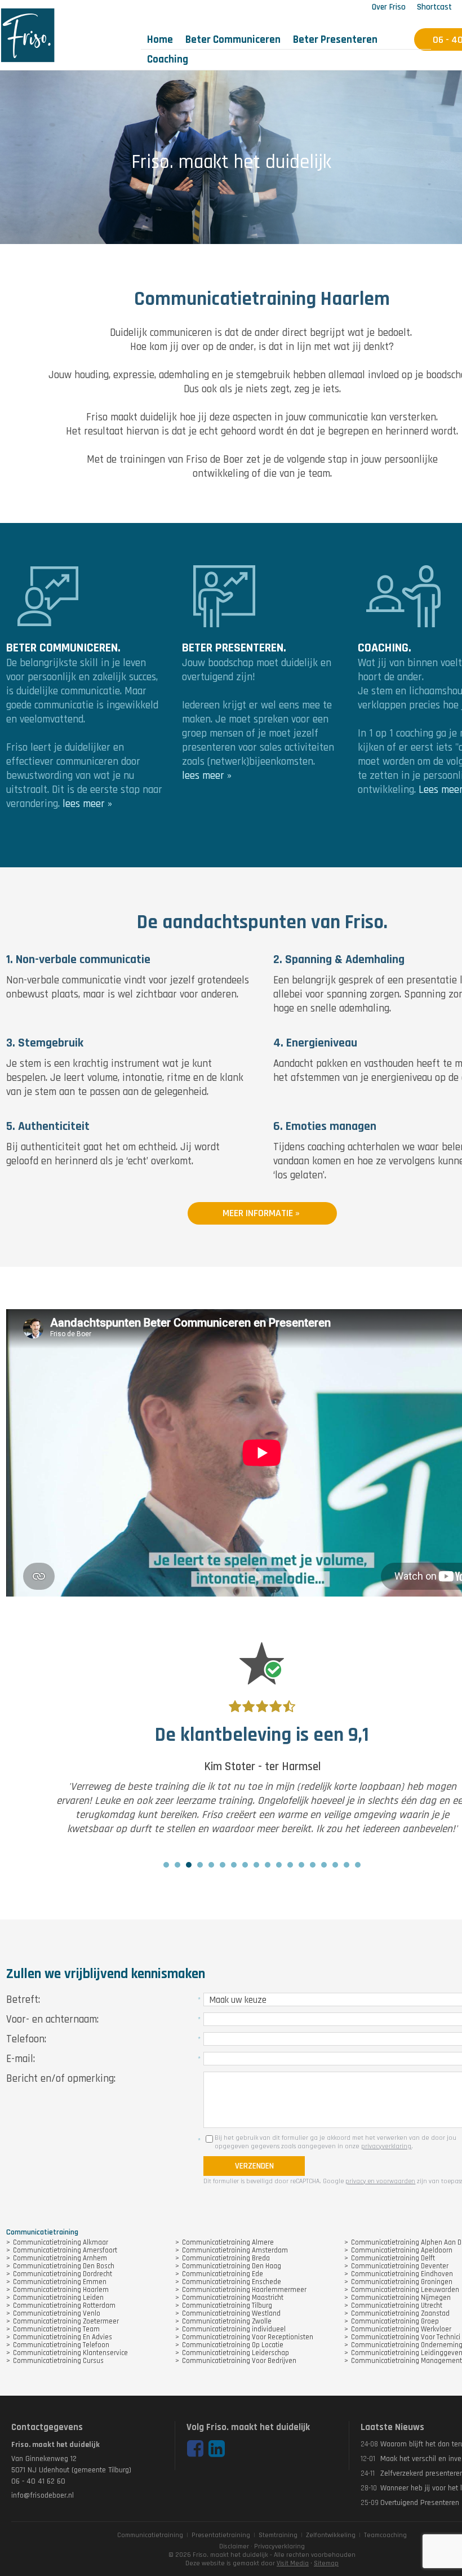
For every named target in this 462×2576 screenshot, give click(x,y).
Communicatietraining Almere (228, 2242)
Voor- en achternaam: (52, 2019)
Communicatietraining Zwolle (227, 2321)
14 (313, 1865)
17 (346, 1865)
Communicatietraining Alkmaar (61, 2242)
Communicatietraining (150, 2535)
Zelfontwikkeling (331, 2535)
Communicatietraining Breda (226, 2258)
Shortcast (434, 7)
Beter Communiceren (233, 40)
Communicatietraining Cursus (58, 2361)
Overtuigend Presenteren (420, 2503)
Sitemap (326, 2563)
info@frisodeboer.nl (43, 2495)
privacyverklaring (386, 2146)
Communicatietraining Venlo (57, 2313)
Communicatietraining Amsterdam (235, 2250)
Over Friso (389, 7)
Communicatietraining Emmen (60, 2282)
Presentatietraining (221, 2535)
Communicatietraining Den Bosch (64, 2266)
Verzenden (254, 2166)
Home (160, 40)
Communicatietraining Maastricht (233, 2298)
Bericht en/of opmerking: (61, 2079)
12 (290, 1865)
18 (358, 1865)
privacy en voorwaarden (380, 2181)
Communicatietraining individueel (234, 2329)
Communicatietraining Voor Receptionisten (248, 2337)
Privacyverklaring (279, 2546)
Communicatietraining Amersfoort (65, 2250)
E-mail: (21, 2059)
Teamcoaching (385, 2535)
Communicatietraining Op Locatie (233, 2345)
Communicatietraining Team (56, 2329)
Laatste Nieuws (392, 2427)
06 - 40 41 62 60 (38, 2481)
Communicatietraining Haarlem (61, 2290)
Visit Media (293, 2563)
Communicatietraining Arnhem (60, 2258)
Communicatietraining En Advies (63, 2337)
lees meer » (87, 804)
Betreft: (23, 2000)
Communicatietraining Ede (223, 2274)
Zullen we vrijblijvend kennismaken (106, 1974)
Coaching (168, 59)
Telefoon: (26, 2039)
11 (279, 1865)
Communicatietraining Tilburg (227, 2305)
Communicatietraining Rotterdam (64, 2305)
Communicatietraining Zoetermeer (66, 2321)
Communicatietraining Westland (231, 2313)
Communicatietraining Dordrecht (63, 2274)
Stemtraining (278, 2535)
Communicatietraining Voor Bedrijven (239, 2361)
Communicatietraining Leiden (58, 2298)
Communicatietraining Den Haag (232, 2266)
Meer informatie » (262, 1213)
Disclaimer (234, 2546)
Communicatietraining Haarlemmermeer (244, 2290)
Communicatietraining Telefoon (61, 2345)
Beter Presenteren (335, 40)
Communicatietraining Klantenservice (70, 2353)
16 (335, 1865)
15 (324, 1865)
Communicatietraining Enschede (232, 2282)
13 (301, 1865)
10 (268, 1865)
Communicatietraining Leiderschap (236, 2353)
